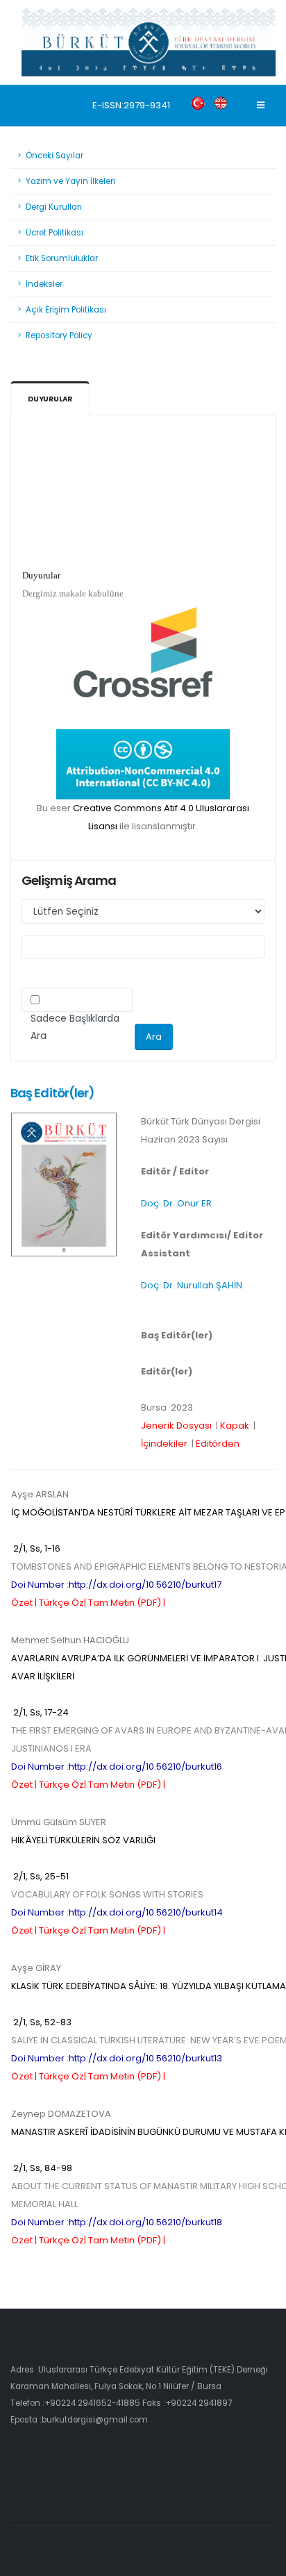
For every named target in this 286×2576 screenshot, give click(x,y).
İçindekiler (164, 1444)
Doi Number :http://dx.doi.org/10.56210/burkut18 (117, 2222)
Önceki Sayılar (54, 156)
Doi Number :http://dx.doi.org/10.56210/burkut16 (117, 1767)
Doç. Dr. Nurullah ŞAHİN (192, 1285)
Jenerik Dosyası (176, 1426)
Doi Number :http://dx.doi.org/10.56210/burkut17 (116, 1585)
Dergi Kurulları (54, 207)
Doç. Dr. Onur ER (176, 1203)
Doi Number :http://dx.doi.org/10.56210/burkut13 (117, 2058)
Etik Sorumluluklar (62, 258)
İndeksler (44, 284)
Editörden (218, 1444)
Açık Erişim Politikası (66, 310)
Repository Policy (59, 335)
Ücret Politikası (54, 233)
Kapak (235, 1426)
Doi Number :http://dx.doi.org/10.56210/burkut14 (117, 1912)
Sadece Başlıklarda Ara (75, 1027)
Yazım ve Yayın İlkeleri (70, 181)
